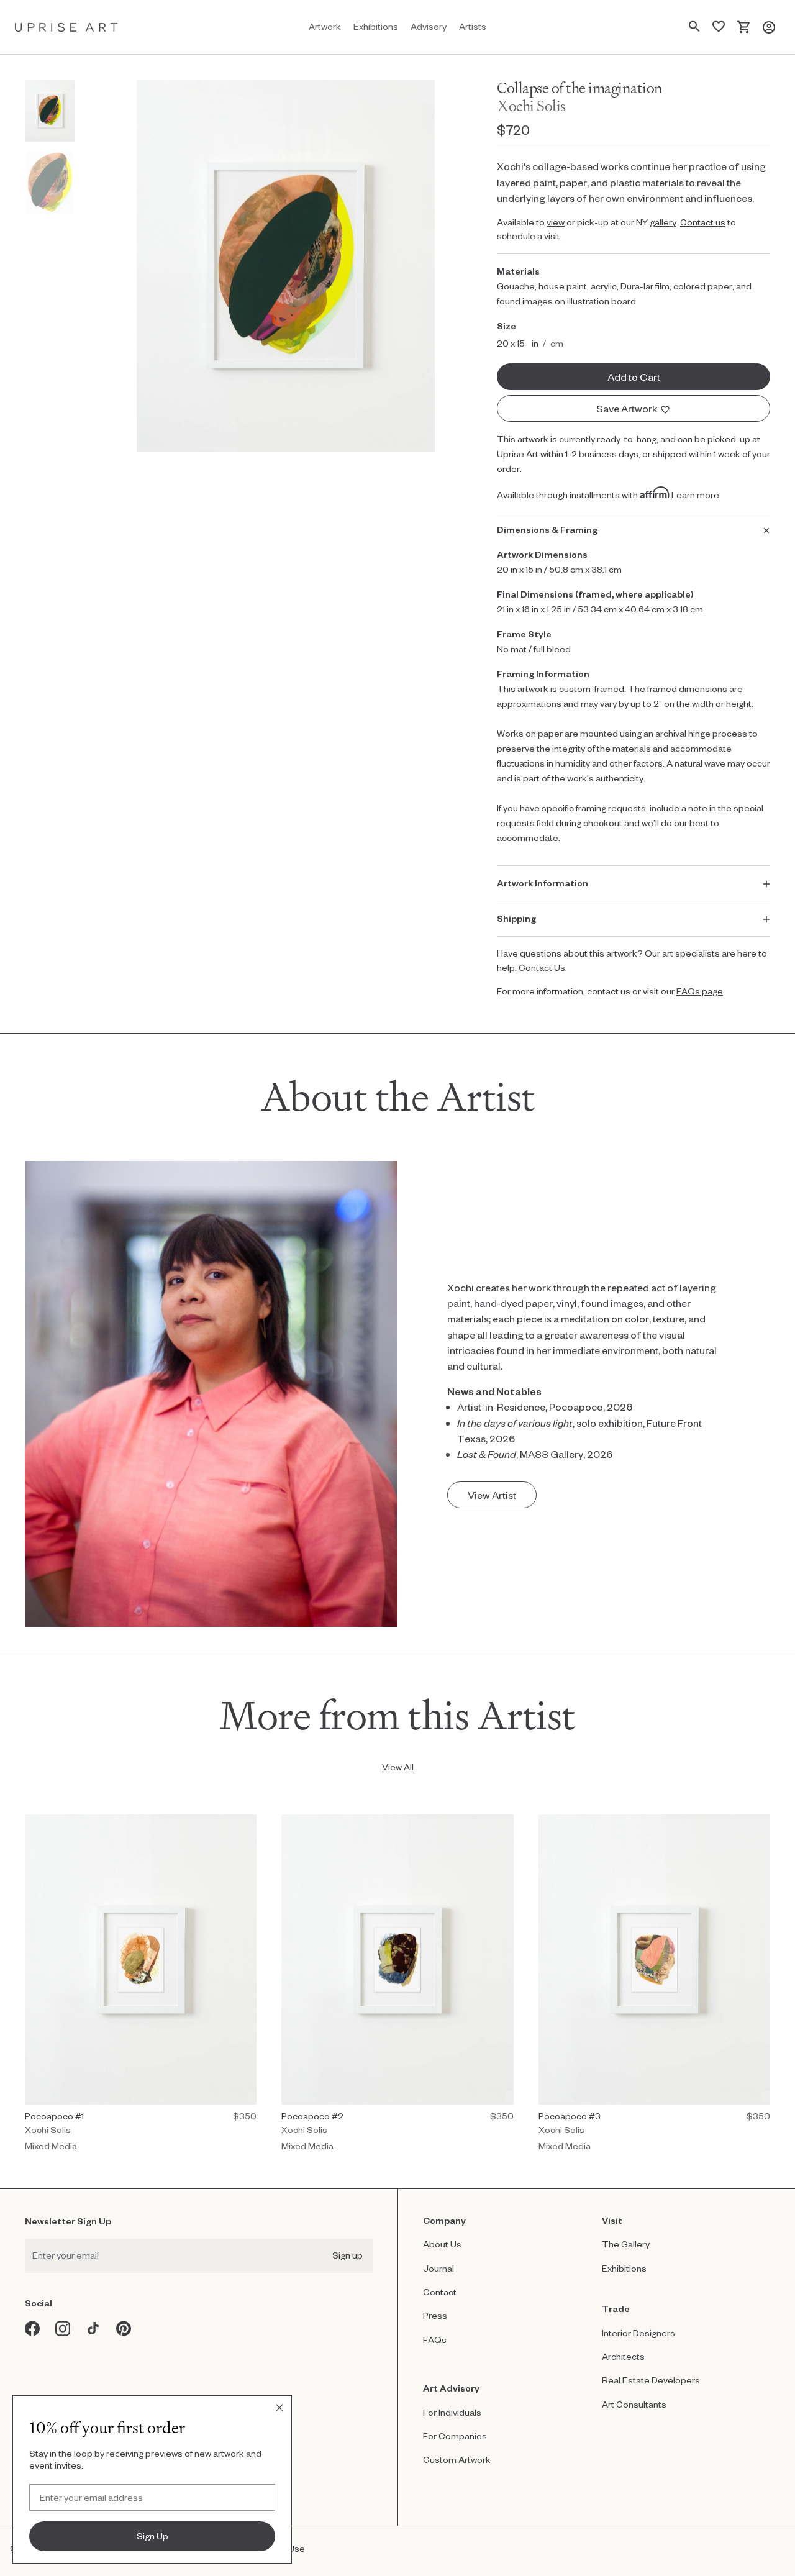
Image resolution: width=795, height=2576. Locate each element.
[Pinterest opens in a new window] (124, 2328)
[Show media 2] (50, 183)
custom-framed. (593, 689)
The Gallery (626, 2244)
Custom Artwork (457, 2460)
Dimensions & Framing (547, 530)
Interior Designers (638, 2333)
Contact (440, 2292)
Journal (438, 2268)
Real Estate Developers (651, 2380)
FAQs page (700, 991)
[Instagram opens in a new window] (63, 2328)
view (556, 222)
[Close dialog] (279, 2408)
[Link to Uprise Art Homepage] (66, 27)
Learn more (695, 495)
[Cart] (744, 27)
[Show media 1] (50, 111)
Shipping (516, 918)
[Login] (769, 27)
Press (435, 2315)
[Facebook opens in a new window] (33, 2328)
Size (507, 326)
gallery (663, 222)
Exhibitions (624, 2268)
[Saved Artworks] (719, 27)
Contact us (703, 222)
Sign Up (152, 2536)
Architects (623, 2356)
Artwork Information (543, 883)
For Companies (455, 2436)
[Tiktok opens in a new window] (93, 2328)
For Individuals (452, 2412)
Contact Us (542, 967)
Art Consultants (634, 2404)
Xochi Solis (531, 106)
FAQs (435, 2340)
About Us (442, 2244)
